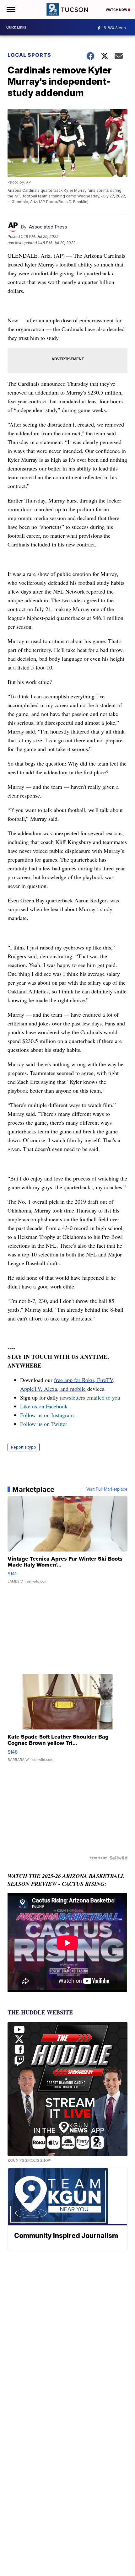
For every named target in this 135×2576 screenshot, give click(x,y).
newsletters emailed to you (90, 1397)
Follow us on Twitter (44, 1424)
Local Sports (29, 55)
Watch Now (117, 10)
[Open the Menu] (11, 9)
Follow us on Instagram (47, 1415)
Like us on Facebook (44, 1406)
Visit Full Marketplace (107, 1489)
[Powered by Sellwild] (118, 1858)
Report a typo (24, 1447)
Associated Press (48, 227)
